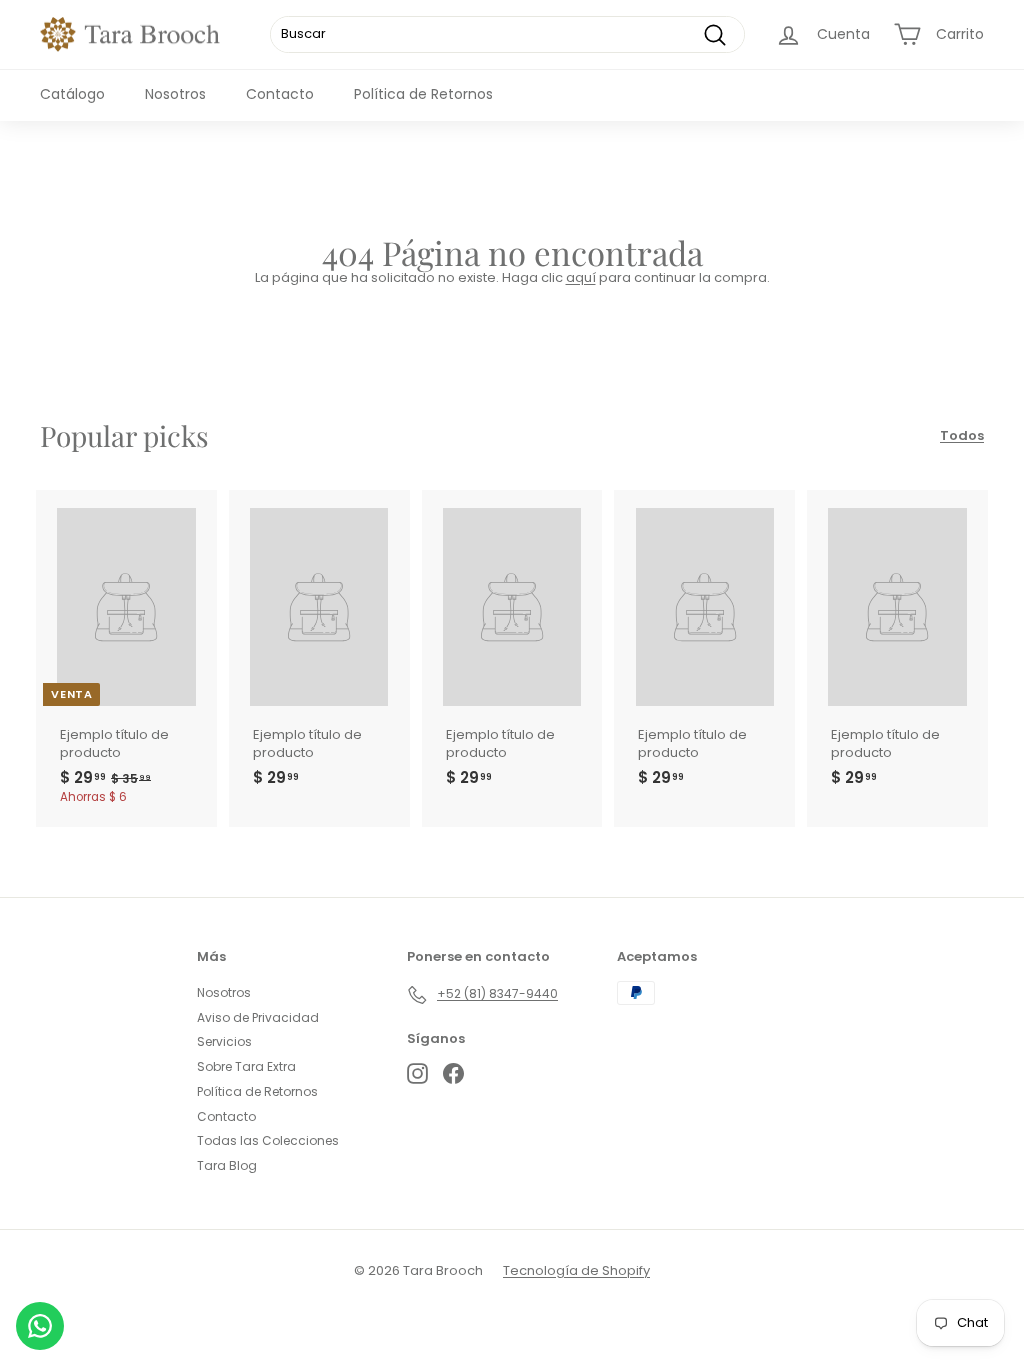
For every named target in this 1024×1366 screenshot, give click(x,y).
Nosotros (175, 94)
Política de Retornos (423, 94)
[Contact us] (40, 1326)
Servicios (224, 1041)
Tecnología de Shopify (576, 1270)
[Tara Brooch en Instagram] (417, 1073)
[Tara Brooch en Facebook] (453, 1073)
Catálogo (72, 94)
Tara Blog (227, 1165)
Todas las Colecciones (268, 1140)
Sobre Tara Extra (246, 1066)
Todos (962, 436)
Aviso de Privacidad (258, 1017)
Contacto (280, 94)
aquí (581, 277)
